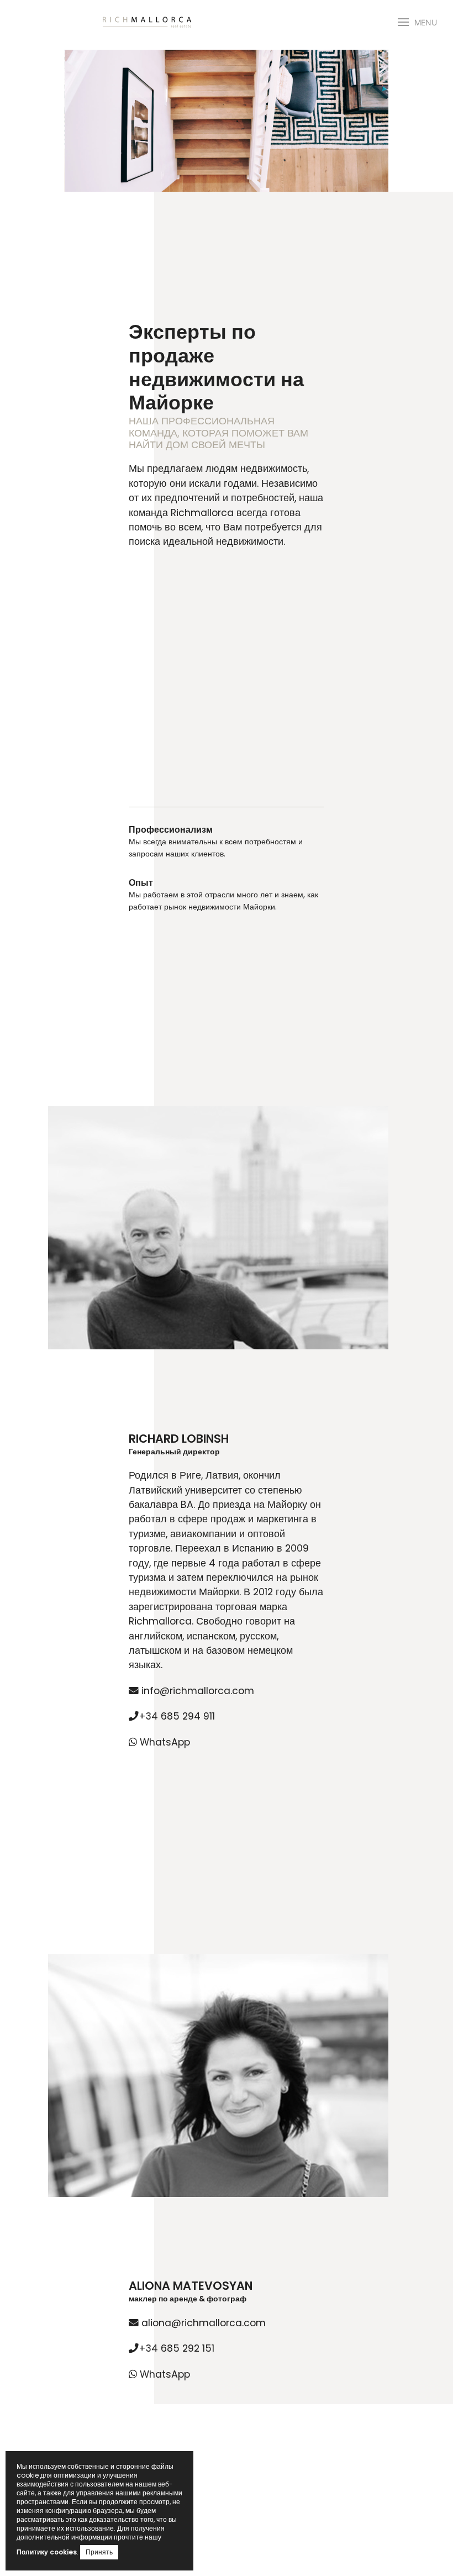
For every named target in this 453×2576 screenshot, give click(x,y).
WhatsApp (164, 1742)
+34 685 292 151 (177, 2348)
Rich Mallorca (147, 22)
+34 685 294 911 (177, 1716)
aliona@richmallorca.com (202, 2323)
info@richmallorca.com (196, 1691)
